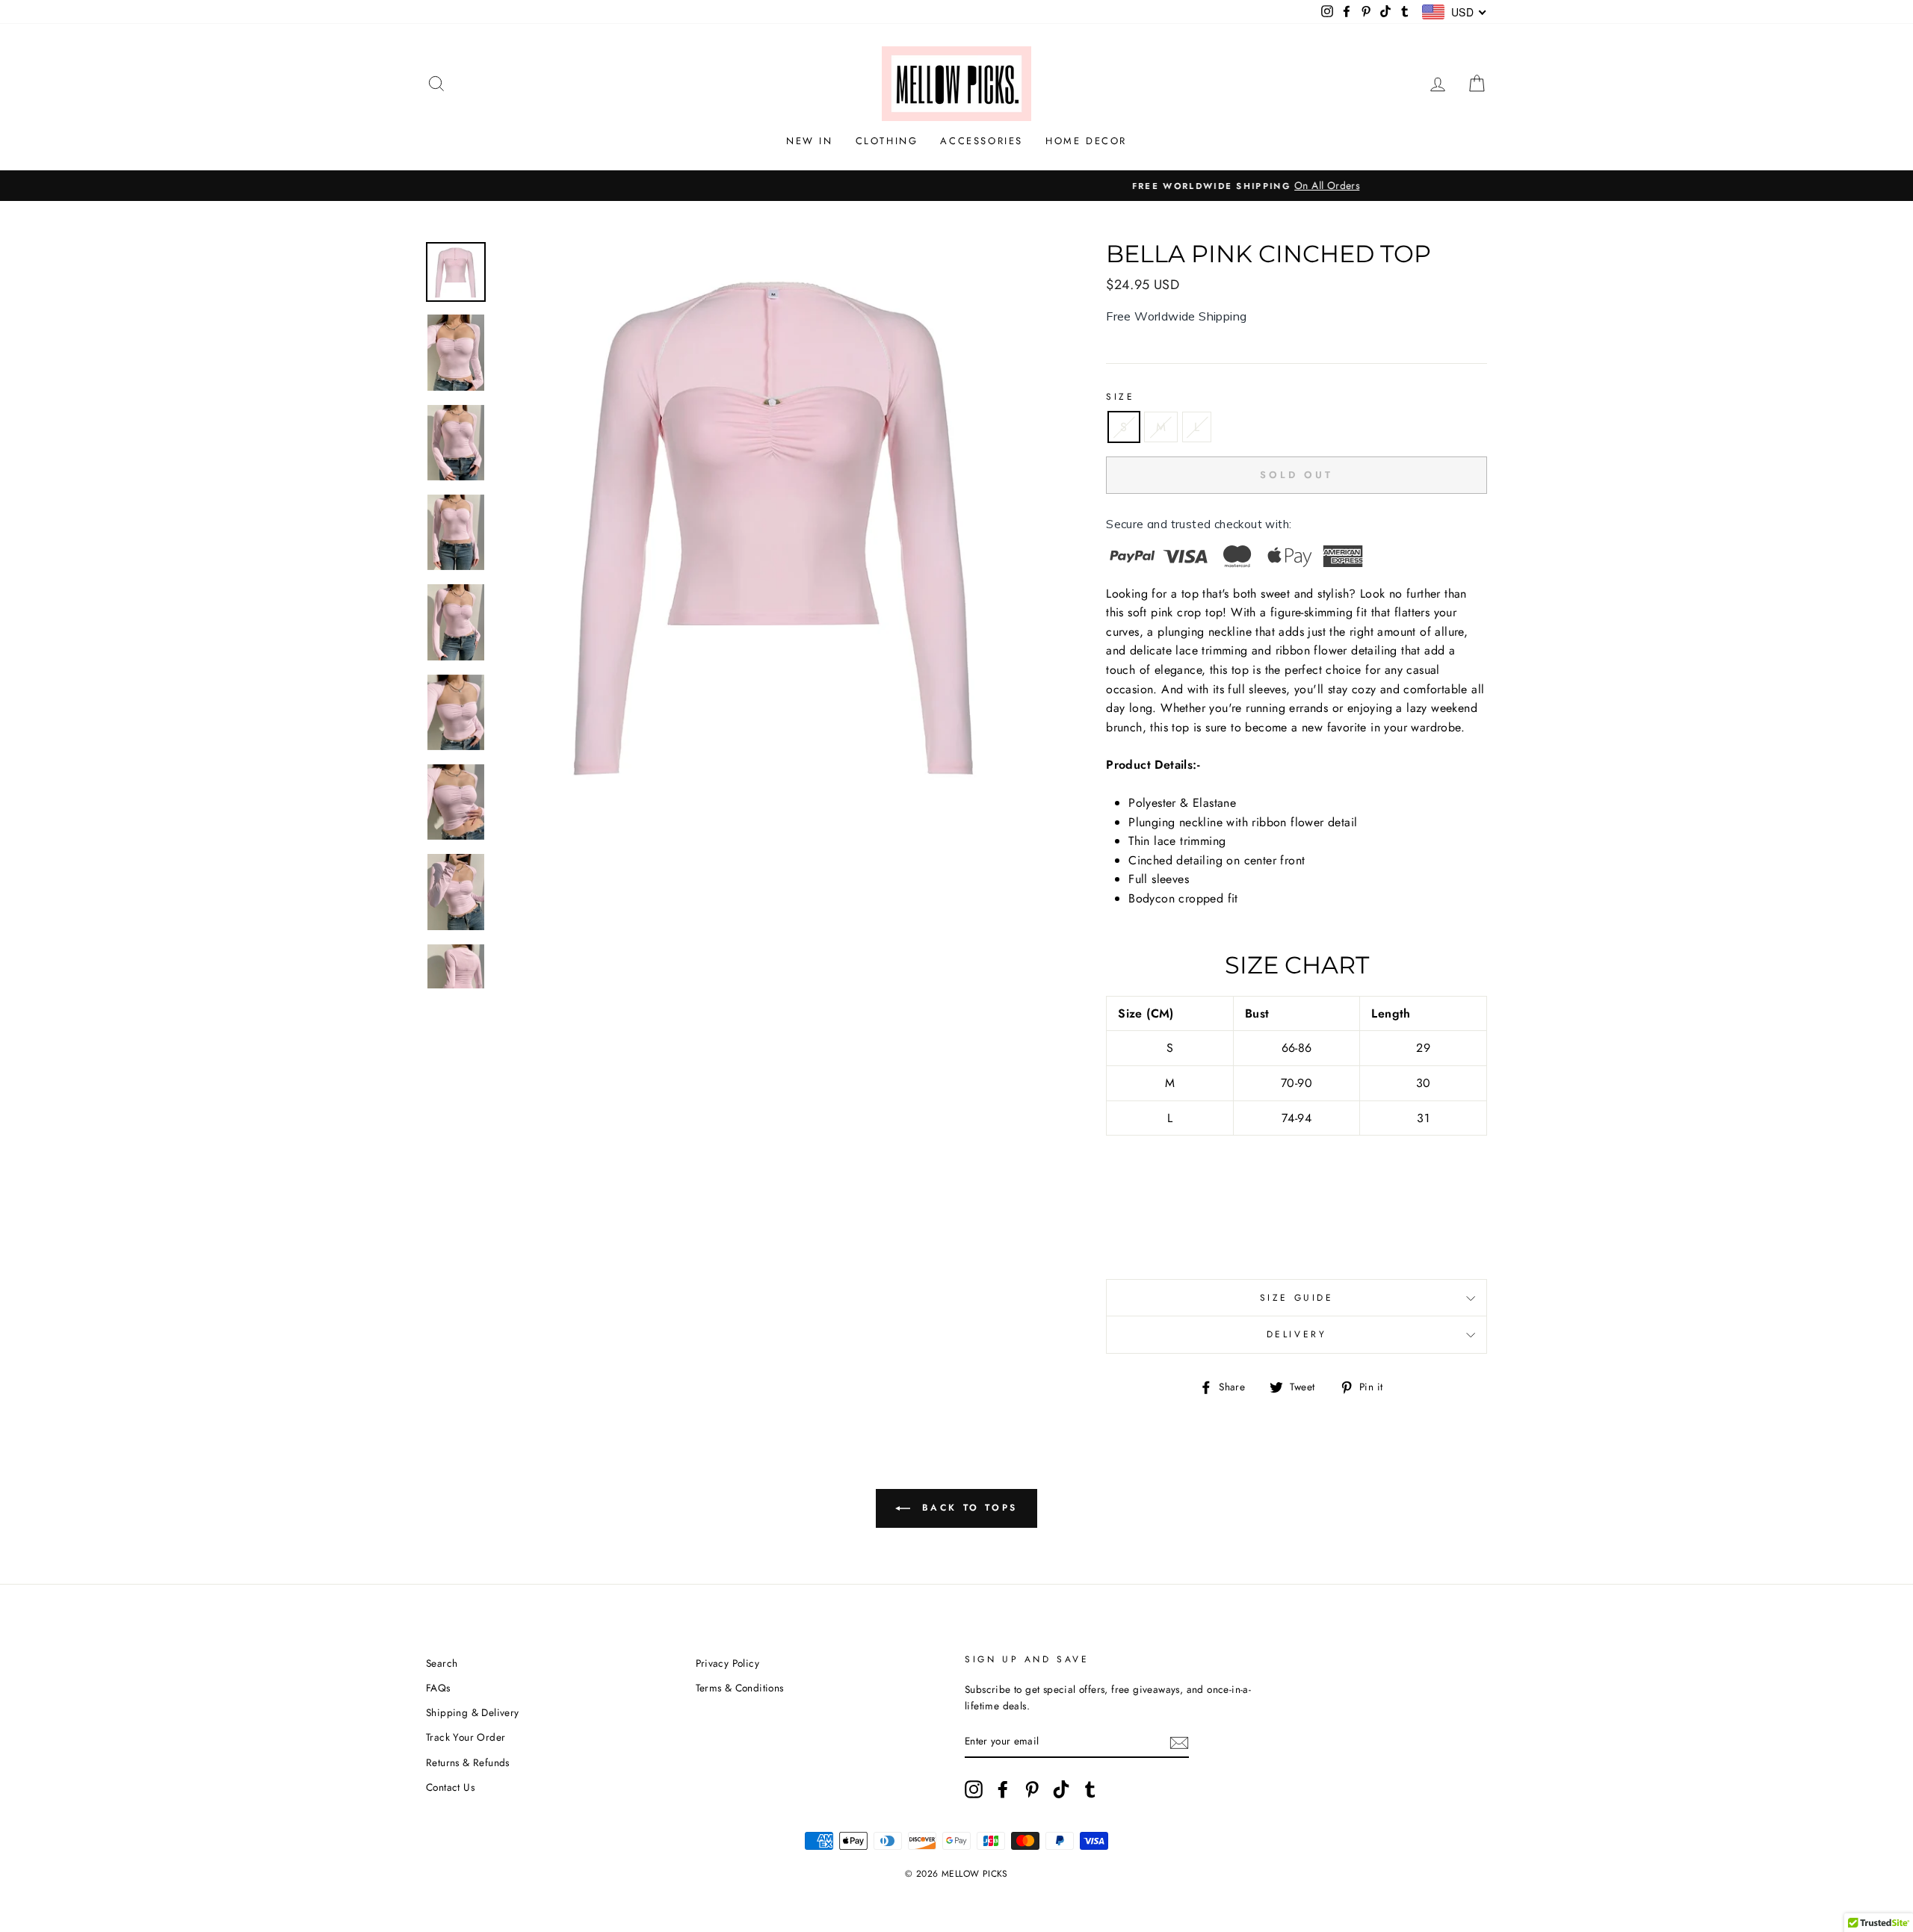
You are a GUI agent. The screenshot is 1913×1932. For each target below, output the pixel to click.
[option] (956, 186)
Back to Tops (967, 1508)
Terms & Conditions (740, 1688)
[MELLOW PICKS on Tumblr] (1090, 1789)
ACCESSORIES (982, 141)
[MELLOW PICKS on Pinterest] (1032, 1789)
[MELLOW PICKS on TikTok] (1061, 1789)
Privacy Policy (728, 1663)
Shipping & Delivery (473, 1712)
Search (442, 1663)
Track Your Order (466, 1737)
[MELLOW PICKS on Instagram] (974, 1789)
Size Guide (1297, 1298)
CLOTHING (887, 141)
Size (1120, 397)
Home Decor (1086, 141)
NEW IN (810, 141)
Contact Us (450, 1787)
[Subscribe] (1179, 1741)
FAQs (438, 1688)
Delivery (1297, 1334)
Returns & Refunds (468, 1762)
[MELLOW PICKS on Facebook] (1003, 1789)
